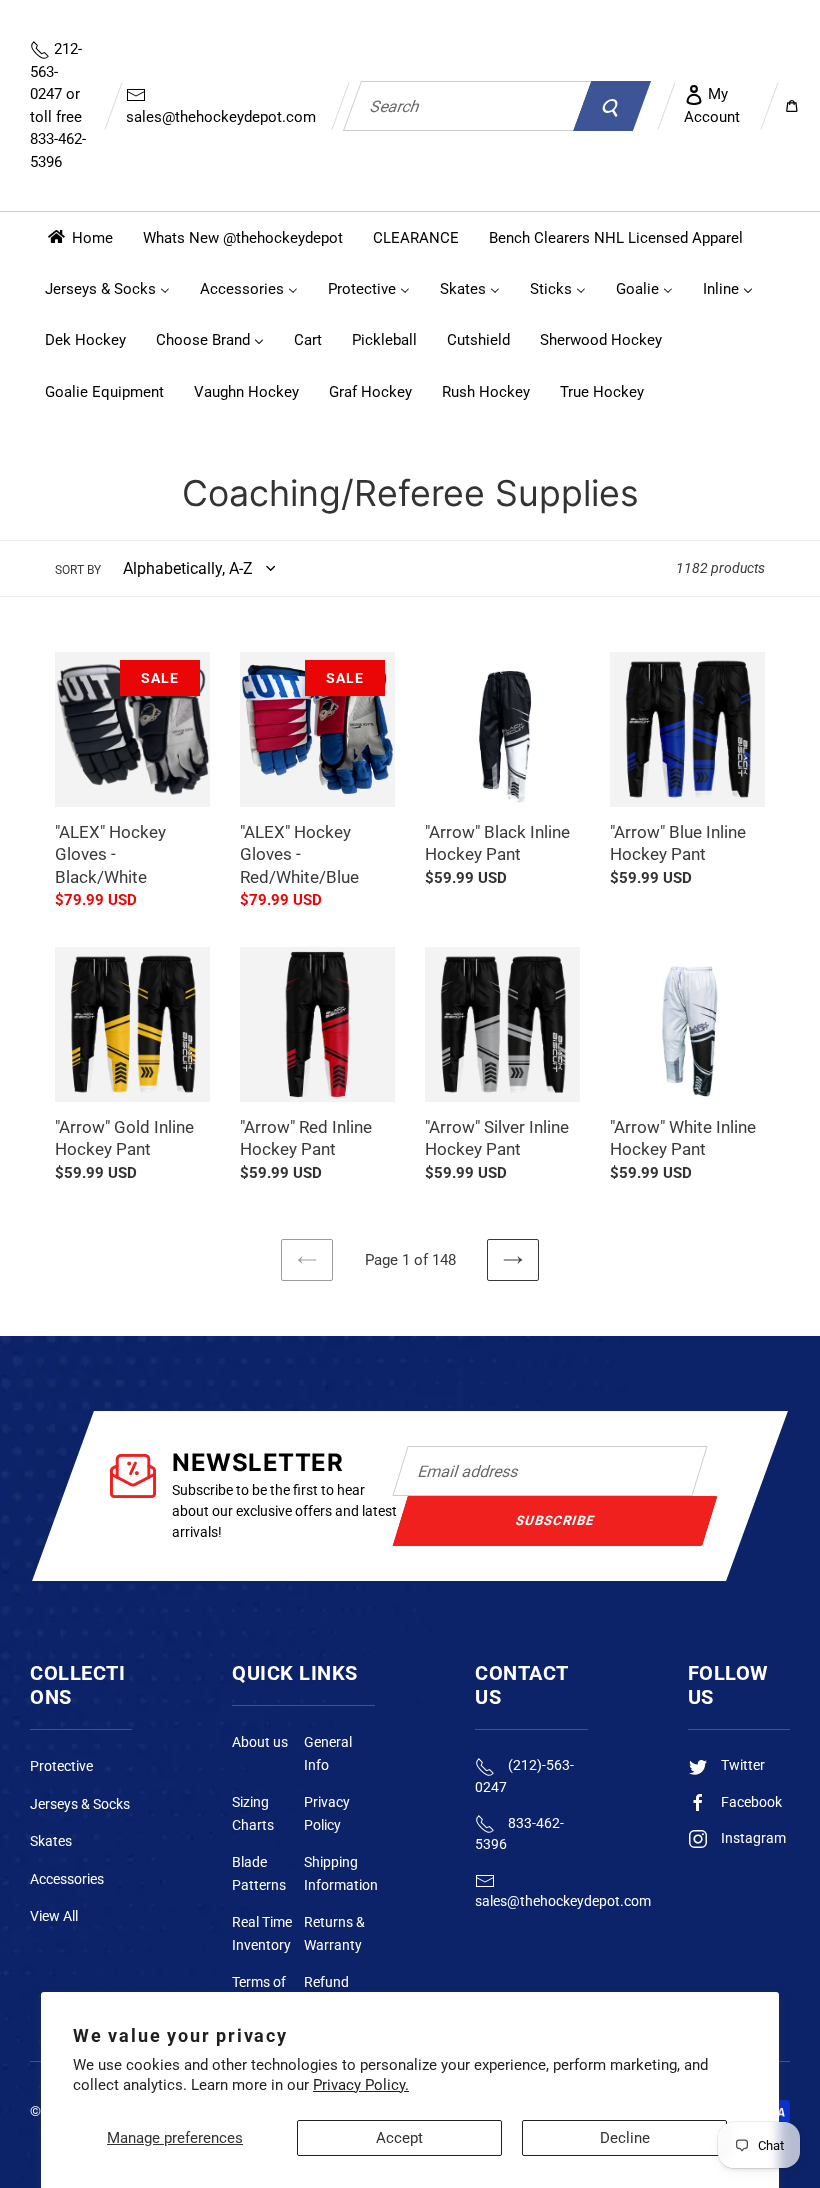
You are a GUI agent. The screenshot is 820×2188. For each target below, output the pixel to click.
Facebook (750, 1802)
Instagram (752, 1838)
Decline (625, 2138)
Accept (399, 2138)
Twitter (741, 1765)
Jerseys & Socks (80, 1804)
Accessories (67, 1879)
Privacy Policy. (361, 2085)
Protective (61, 1766)
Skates (51, 1841)
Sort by (78, 570)
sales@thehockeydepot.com (221, 117)
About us (260, 1742)
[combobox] (467, 106)
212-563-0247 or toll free (58, 105)
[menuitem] (79, 237)
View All (54, 1916)
